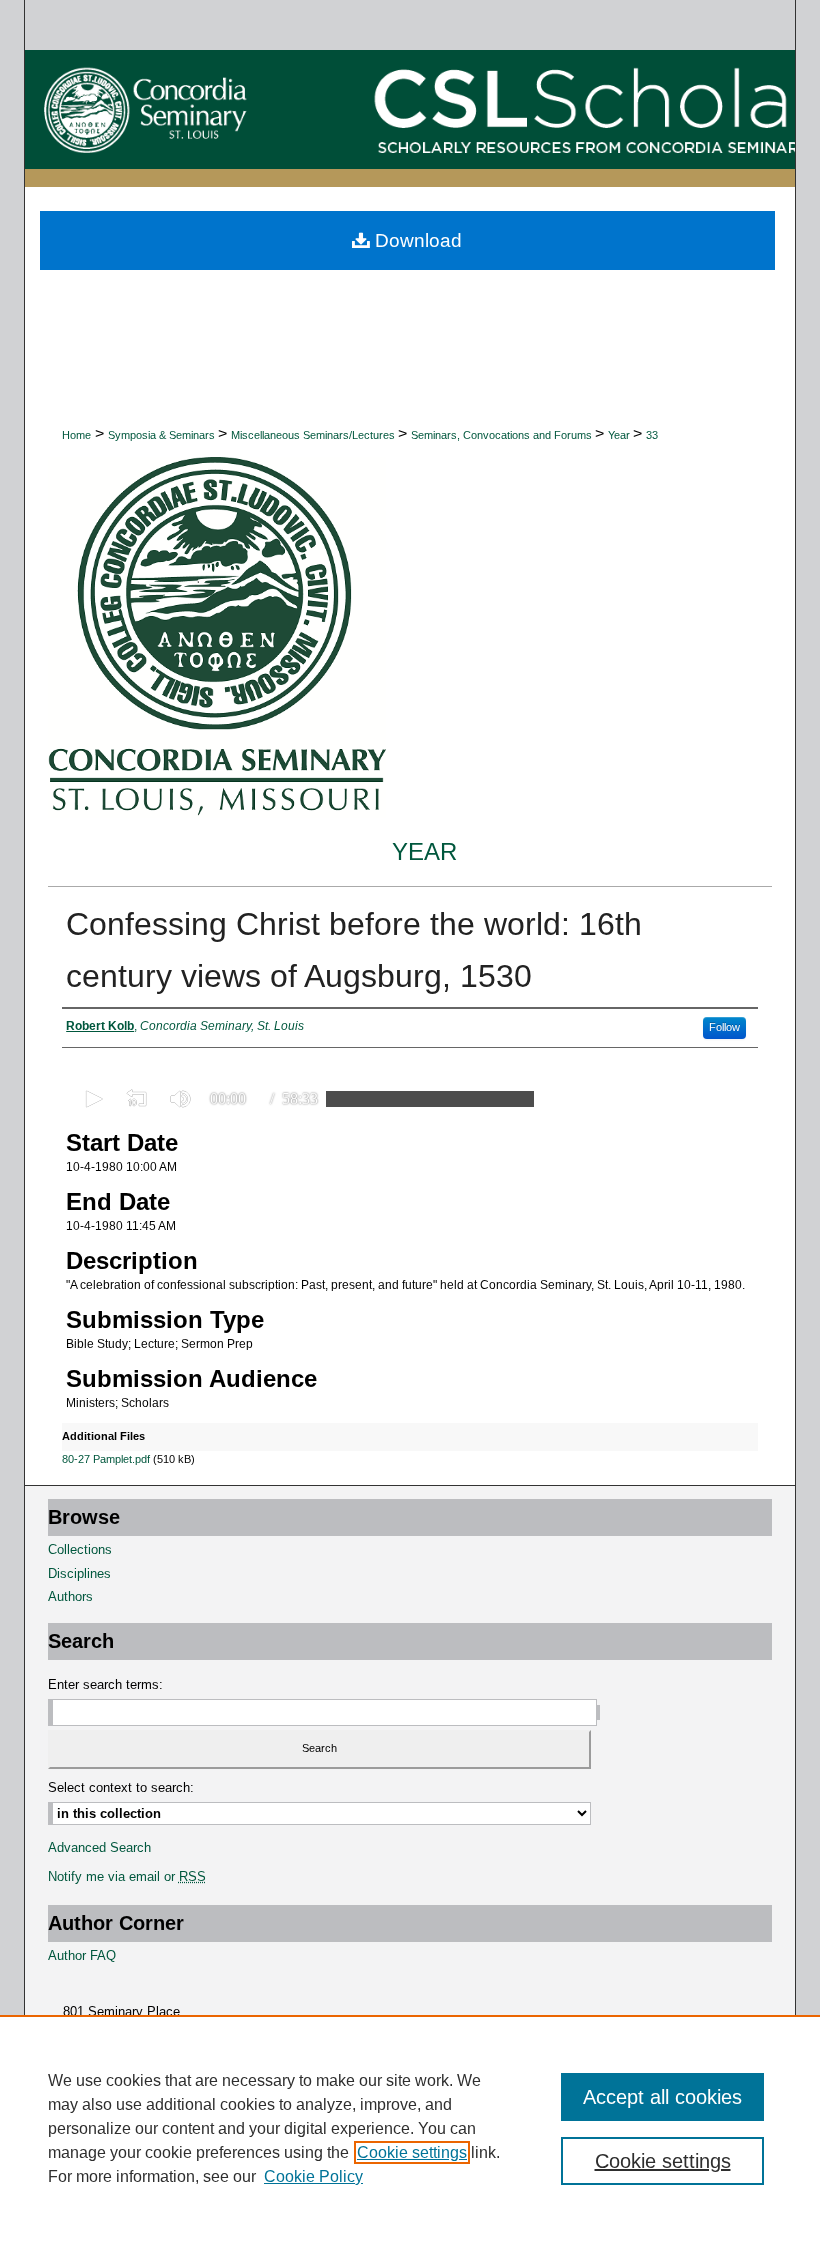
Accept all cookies (662, 2097)
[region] (410, 2128)
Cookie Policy (313, 2176)
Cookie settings (412, 2152)
